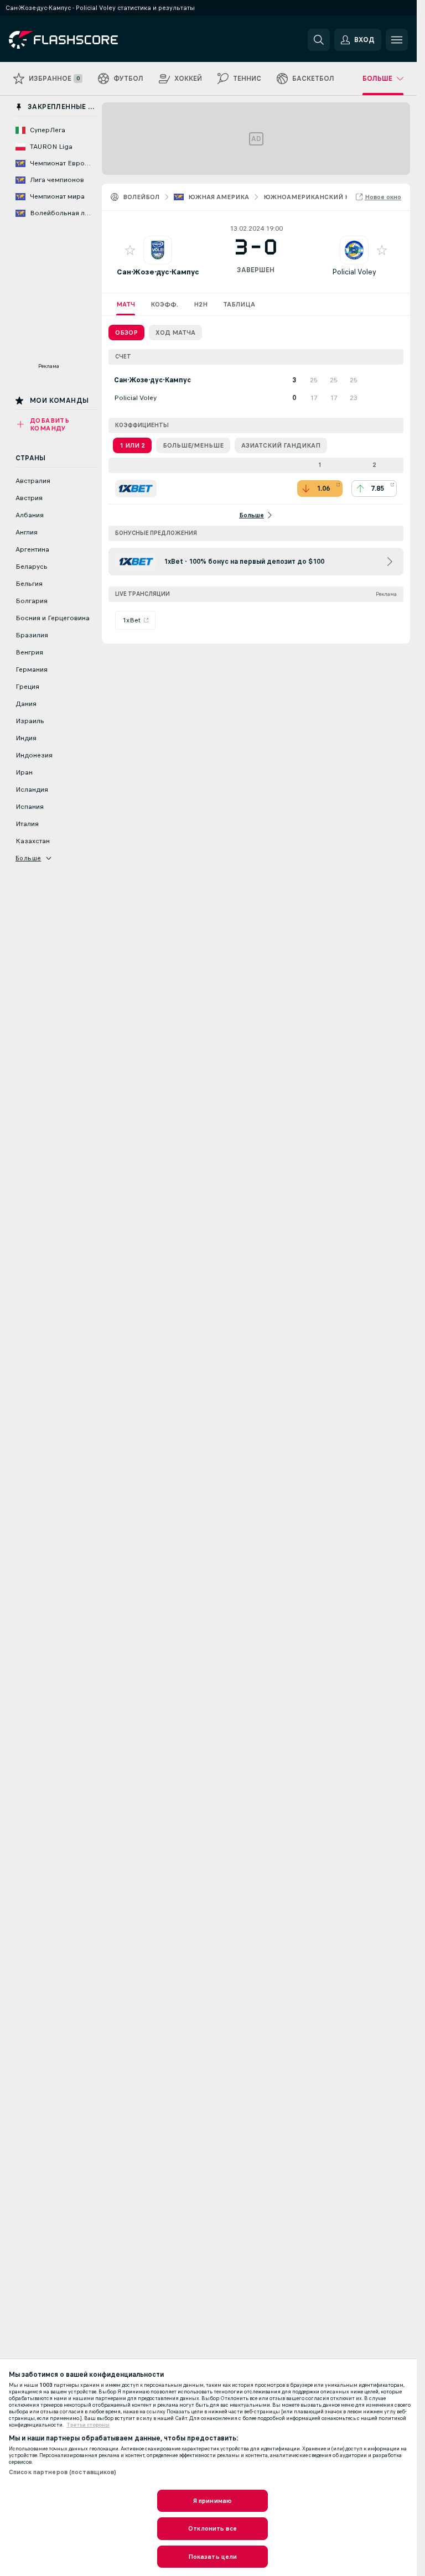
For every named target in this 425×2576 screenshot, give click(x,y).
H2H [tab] (201, 304)
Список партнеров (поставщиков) (63, 2472)
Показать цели (213, 2557)
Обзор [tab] (126, 333)
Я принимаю (212, 2501)
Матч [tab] (126, 304)
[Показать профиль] (158, 250)
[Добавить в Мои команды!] (130, 250)
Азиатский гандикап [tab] (281, 445)
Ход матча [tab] (175, 333)
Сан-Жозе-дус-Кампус (158, 272)
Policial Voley (354, 272)
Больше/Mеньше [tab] (193, 445)
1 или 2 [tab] (132, 445)
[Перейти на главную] (85, 40)
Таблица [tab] (239, 304)
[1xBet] (136, 489)
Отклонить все (212, 2528)
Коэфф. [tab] (164, 304)
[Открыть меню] (397, 40)
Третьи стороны (88, 2425)
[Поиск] (319, 40)
